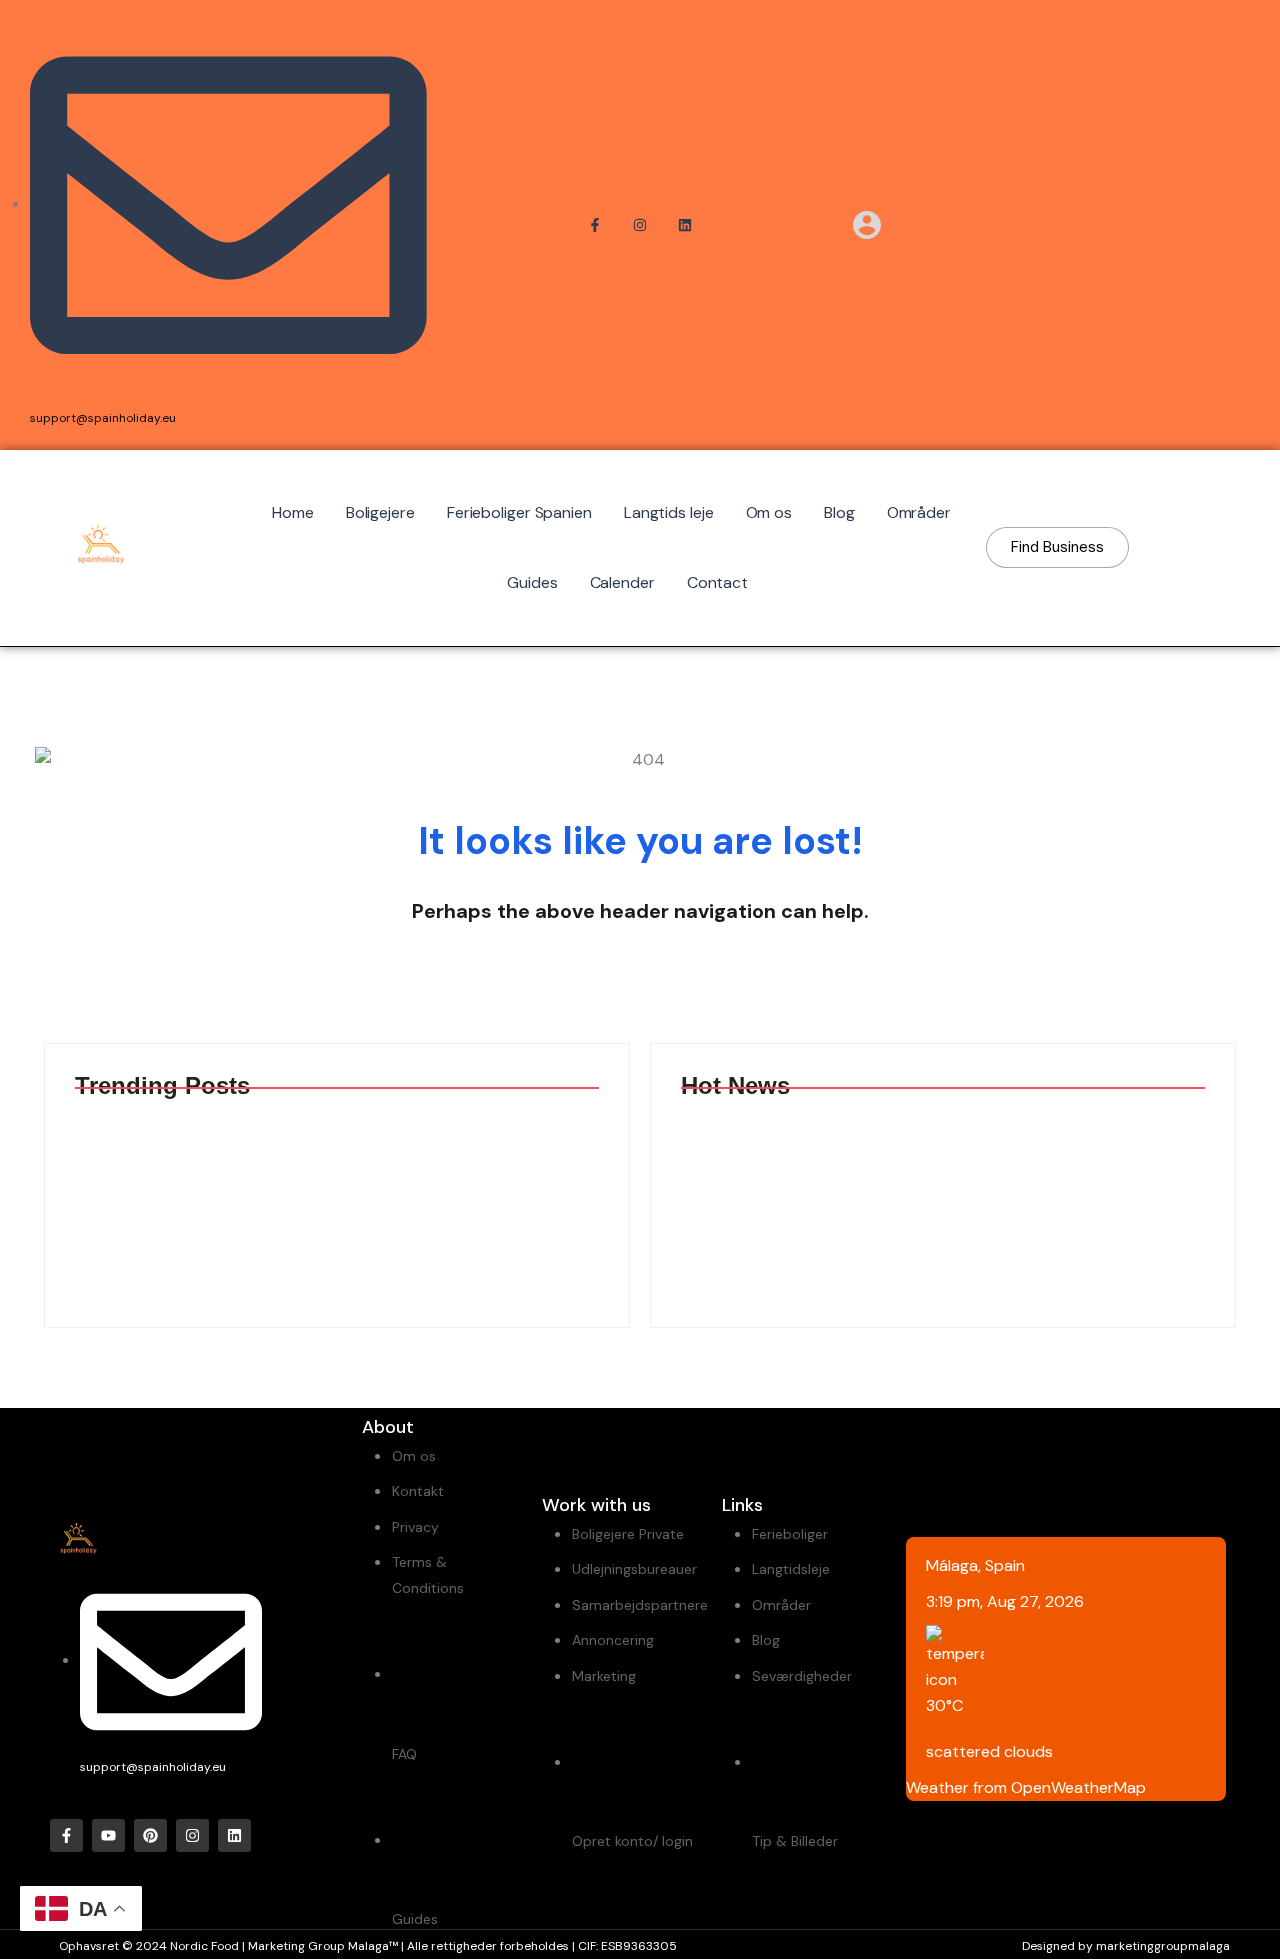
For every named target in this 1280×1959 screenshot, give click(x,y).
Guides (532, 582)
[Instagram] (192, 1835)
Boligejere (380, 512)
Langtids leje (669, 512)
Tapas (394, 1197)
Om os (769, 512)
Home (293, 512)
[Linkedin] (234, 1835)
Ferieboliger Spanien (519, 512)
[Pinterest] (150, 1835)
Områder (919, 512)
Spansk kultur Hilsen (800, 1197)
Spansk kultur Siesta (1070, 1197)
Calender (622, 582)
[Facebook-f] (66, 1835)
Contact (717, 582)
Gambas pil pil (164, 1197)
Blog (839, 512)
